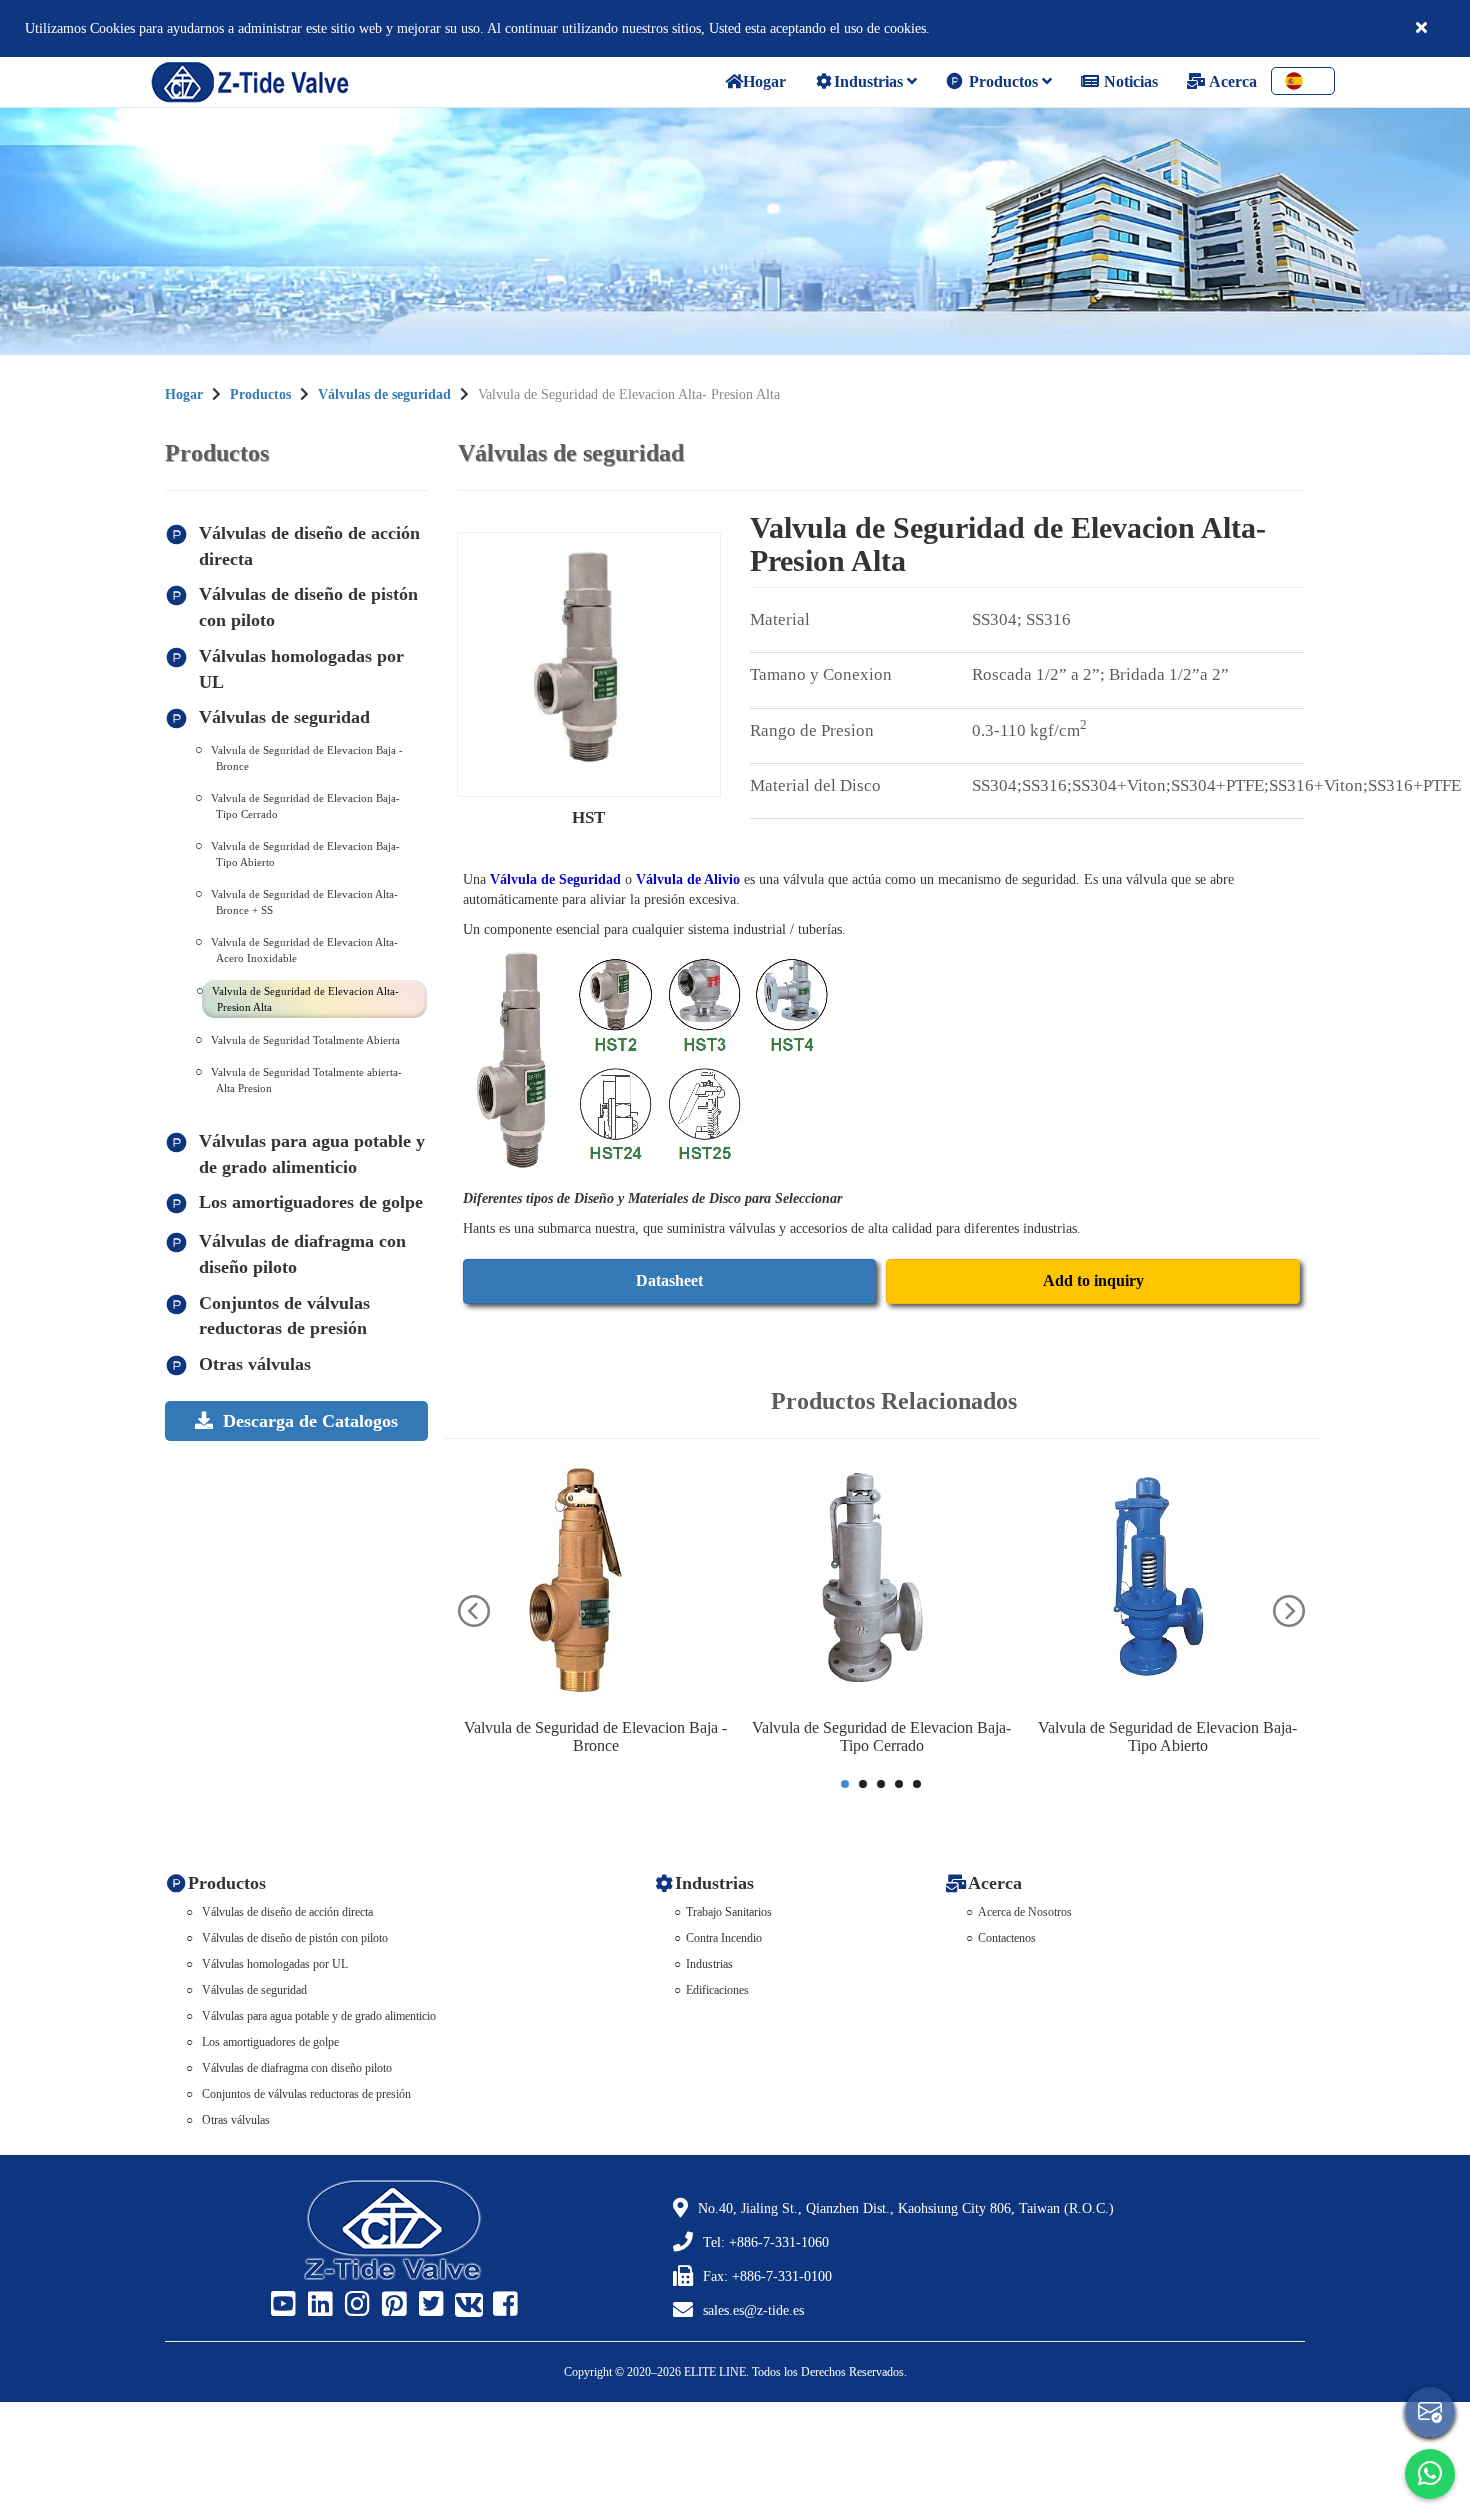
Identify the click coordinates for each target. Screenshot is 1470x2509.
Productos (1003, 81)
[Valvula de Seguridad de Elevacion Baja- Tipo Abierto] (1168, 1584)
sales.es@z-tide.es (753, 2310)
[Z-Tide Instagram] (355, 2305)
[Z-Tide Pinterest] (392, 2305)
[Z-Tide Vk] (466, 2305)
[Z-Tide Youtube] (281, 2305)
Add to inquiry (1093, 1280)
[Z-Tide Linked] (318, 2305)
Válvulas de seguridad (384, 394)
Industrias (870, 81)
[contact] (1430, 2412)
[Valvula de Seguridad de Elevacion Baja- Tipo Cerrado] (882, 1584)
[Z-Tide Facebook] (503, 2305)
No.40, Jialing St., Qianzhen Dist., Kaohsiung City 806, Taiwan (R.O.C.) (906, 2208)
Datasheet (669, 1280)
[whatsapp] (1430, 2474)
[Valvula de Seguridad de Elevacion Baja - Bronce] (596, 1584)
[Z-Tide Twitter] (429, 2305)
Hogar (184, 394)
